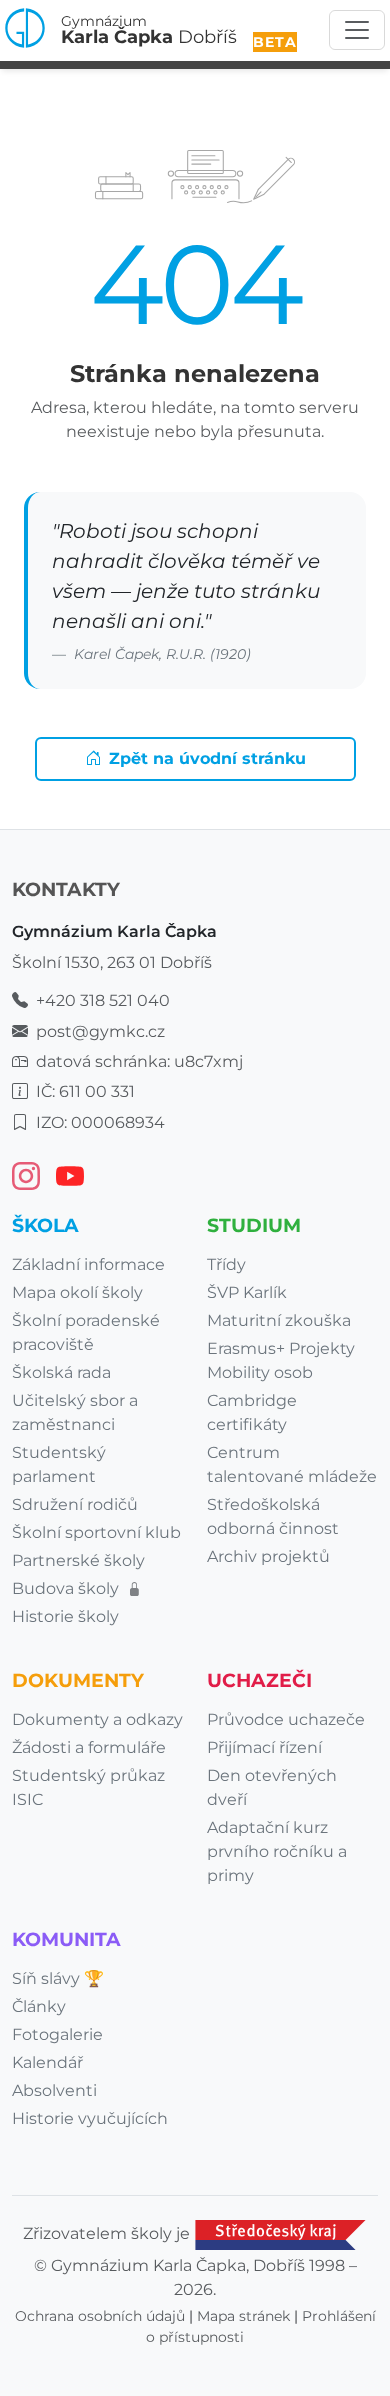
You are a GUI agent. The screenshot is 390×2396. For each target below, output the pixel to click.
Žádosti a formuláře (89, 1747)
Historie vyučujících (90, 2118)
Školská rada (61, 1372)
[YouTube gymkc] (70, 1176)
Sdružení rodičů (75, 1504)
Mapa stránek (243, 2316)
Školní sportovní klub (96, 1532)
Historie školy (65, 1616)
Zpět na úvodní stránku (207, 758)
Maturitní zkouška (279, 1320)
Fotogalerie (57, 2034)
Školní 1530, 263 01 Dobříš (112, 962)
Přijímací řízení (264, 1747)
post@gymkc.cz (100, 1031)
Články (39, 2006)
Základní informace (88, 1264)
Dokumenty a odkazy (97, 1719)
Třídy (226, 1264)
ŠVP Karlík (247, 1292)
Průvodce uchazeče (286, 1719)
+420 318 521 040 (103, 1000)
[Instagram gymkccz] (26, 1176)
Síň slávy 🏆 (58, 1978)
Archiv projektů (268, 1556)
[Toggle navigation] (357, 30)
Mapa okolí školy (77, 1292)
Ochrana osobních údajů (100, 2316)
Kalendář (47, 2062)
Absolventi (54, 2090)
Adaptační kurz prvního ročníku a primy (277, 1851)
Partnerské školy (78, 1560)
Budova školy (67, 1588)
